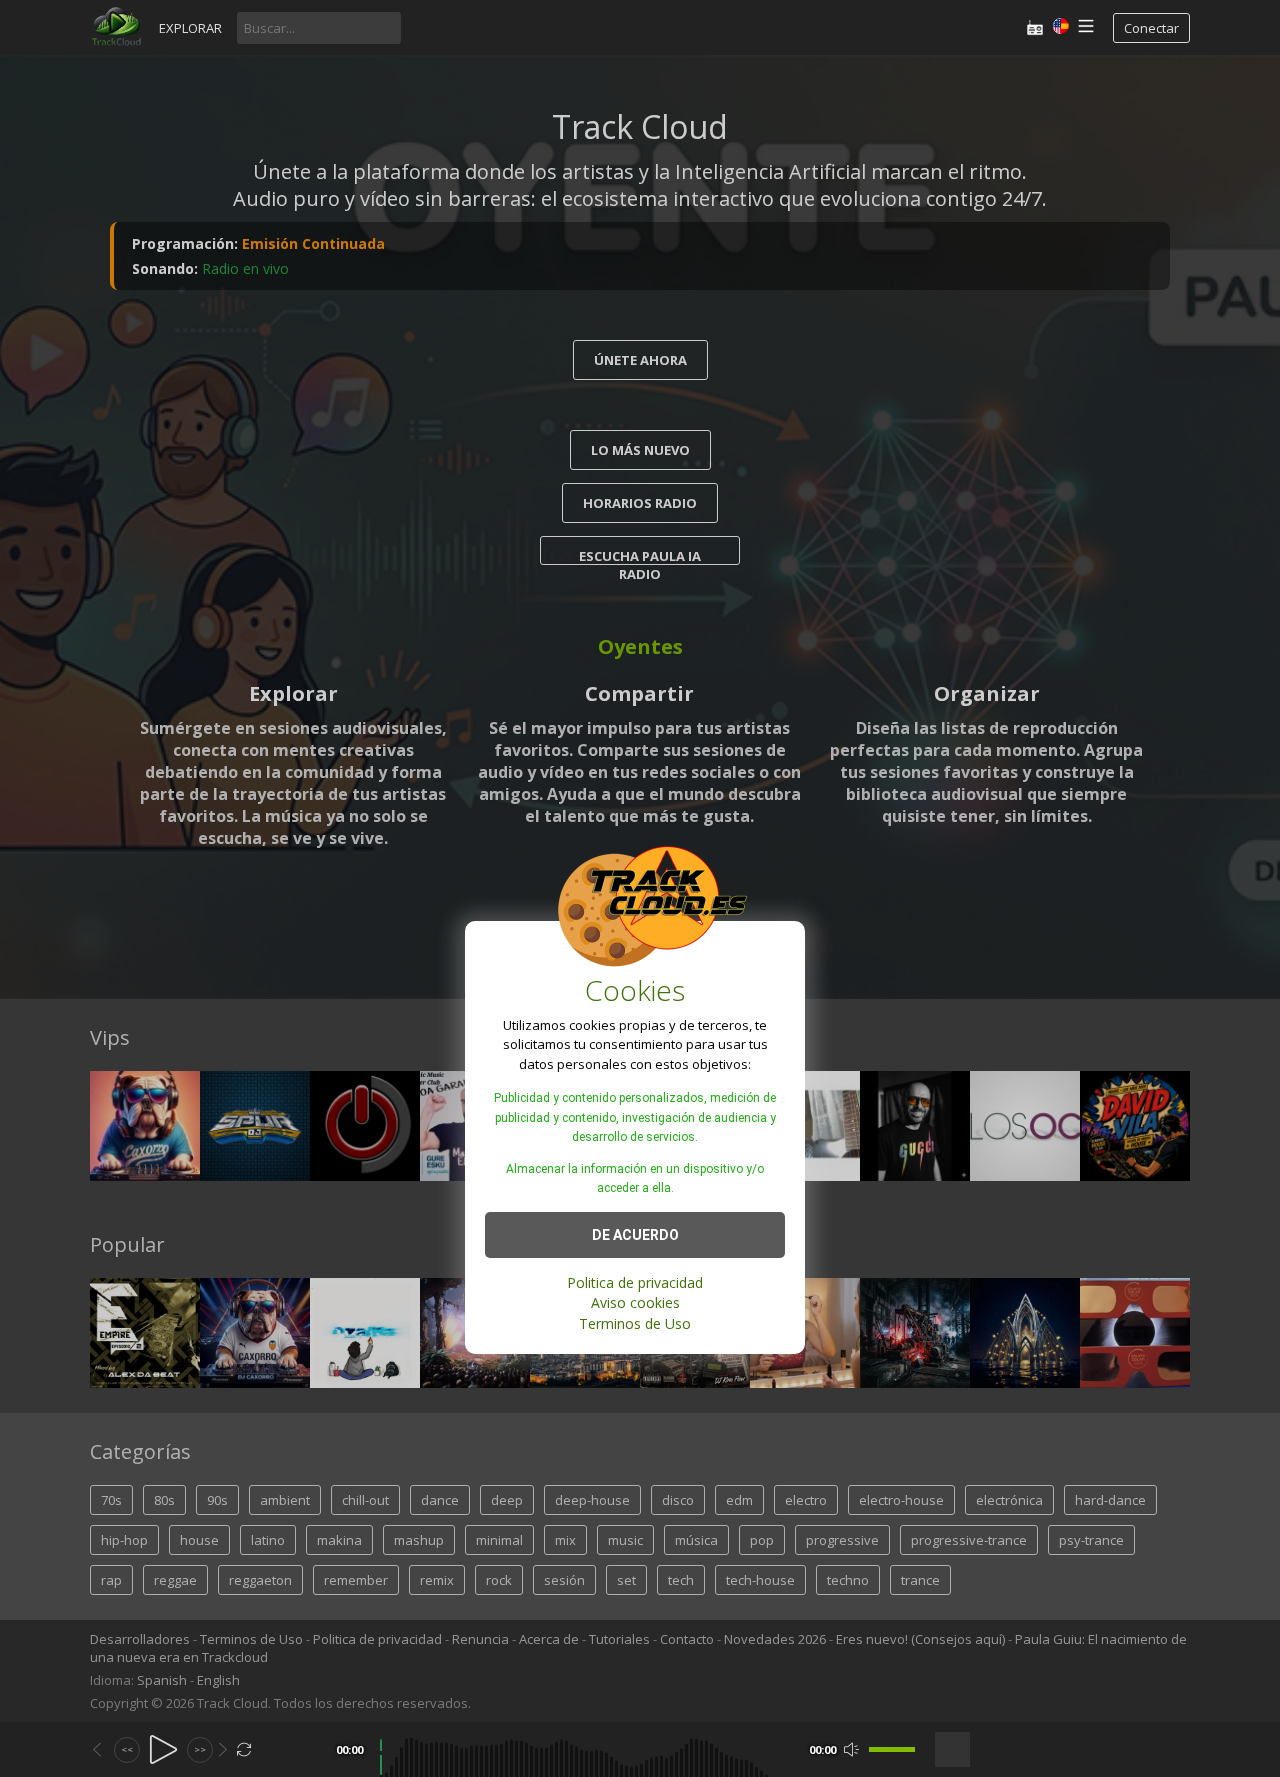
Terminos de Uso (635, 1322)
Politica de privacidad (635, 1281)
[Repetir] (244, 1749)
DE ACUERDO (635, 1234)
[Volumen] (892, 1749)
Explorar (190, 28)
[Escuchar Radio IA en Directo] (1035, 27)
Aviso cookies (635, 1302)
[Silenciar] (851, 1749)
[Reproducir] (163, 1749)
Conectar (1151, 28)
